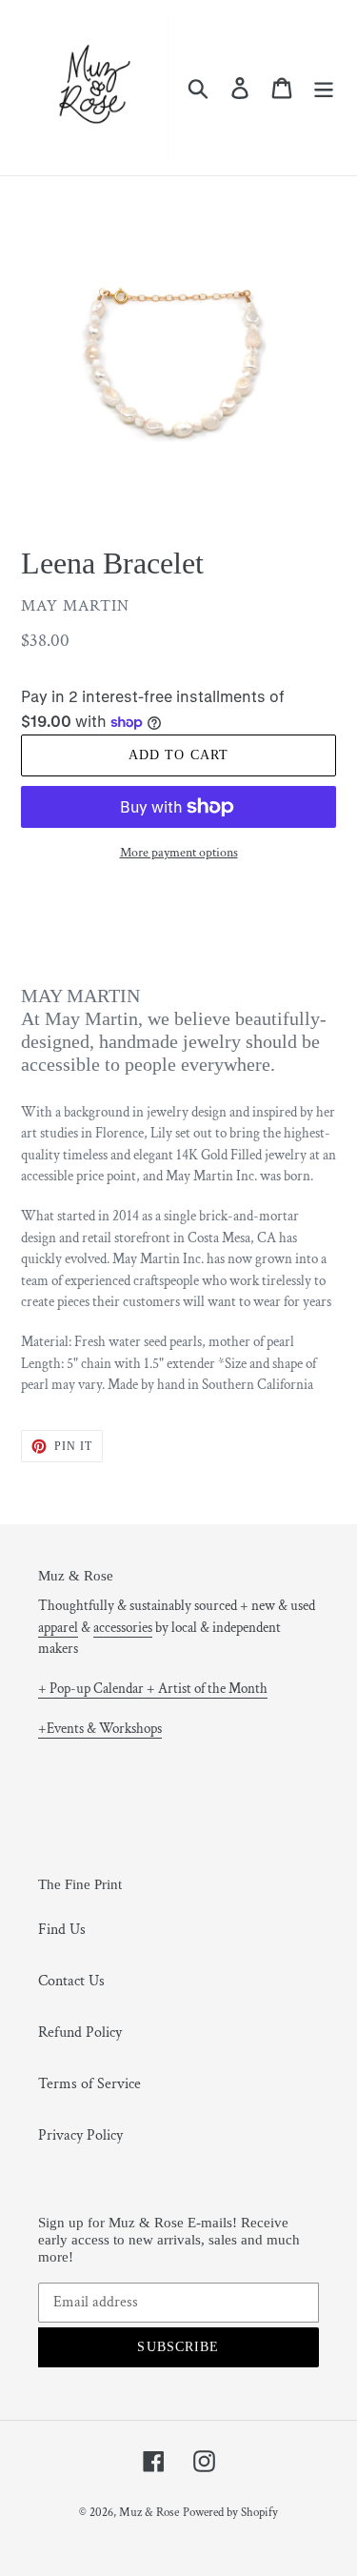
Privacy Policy (80, 2135)
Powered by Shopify (230, 2513)
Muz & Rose (149, 2513)
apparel (58, 1628)
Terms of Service (89, 2084)
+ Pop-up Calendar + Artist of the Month (153, 1689)
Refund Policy (80, 2033)
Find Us (62, 1930)
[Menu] (324, 88)
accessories (123, 1628)
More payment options (179, 853)
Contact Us (71, 1981)
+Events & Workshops (100, 1729)
